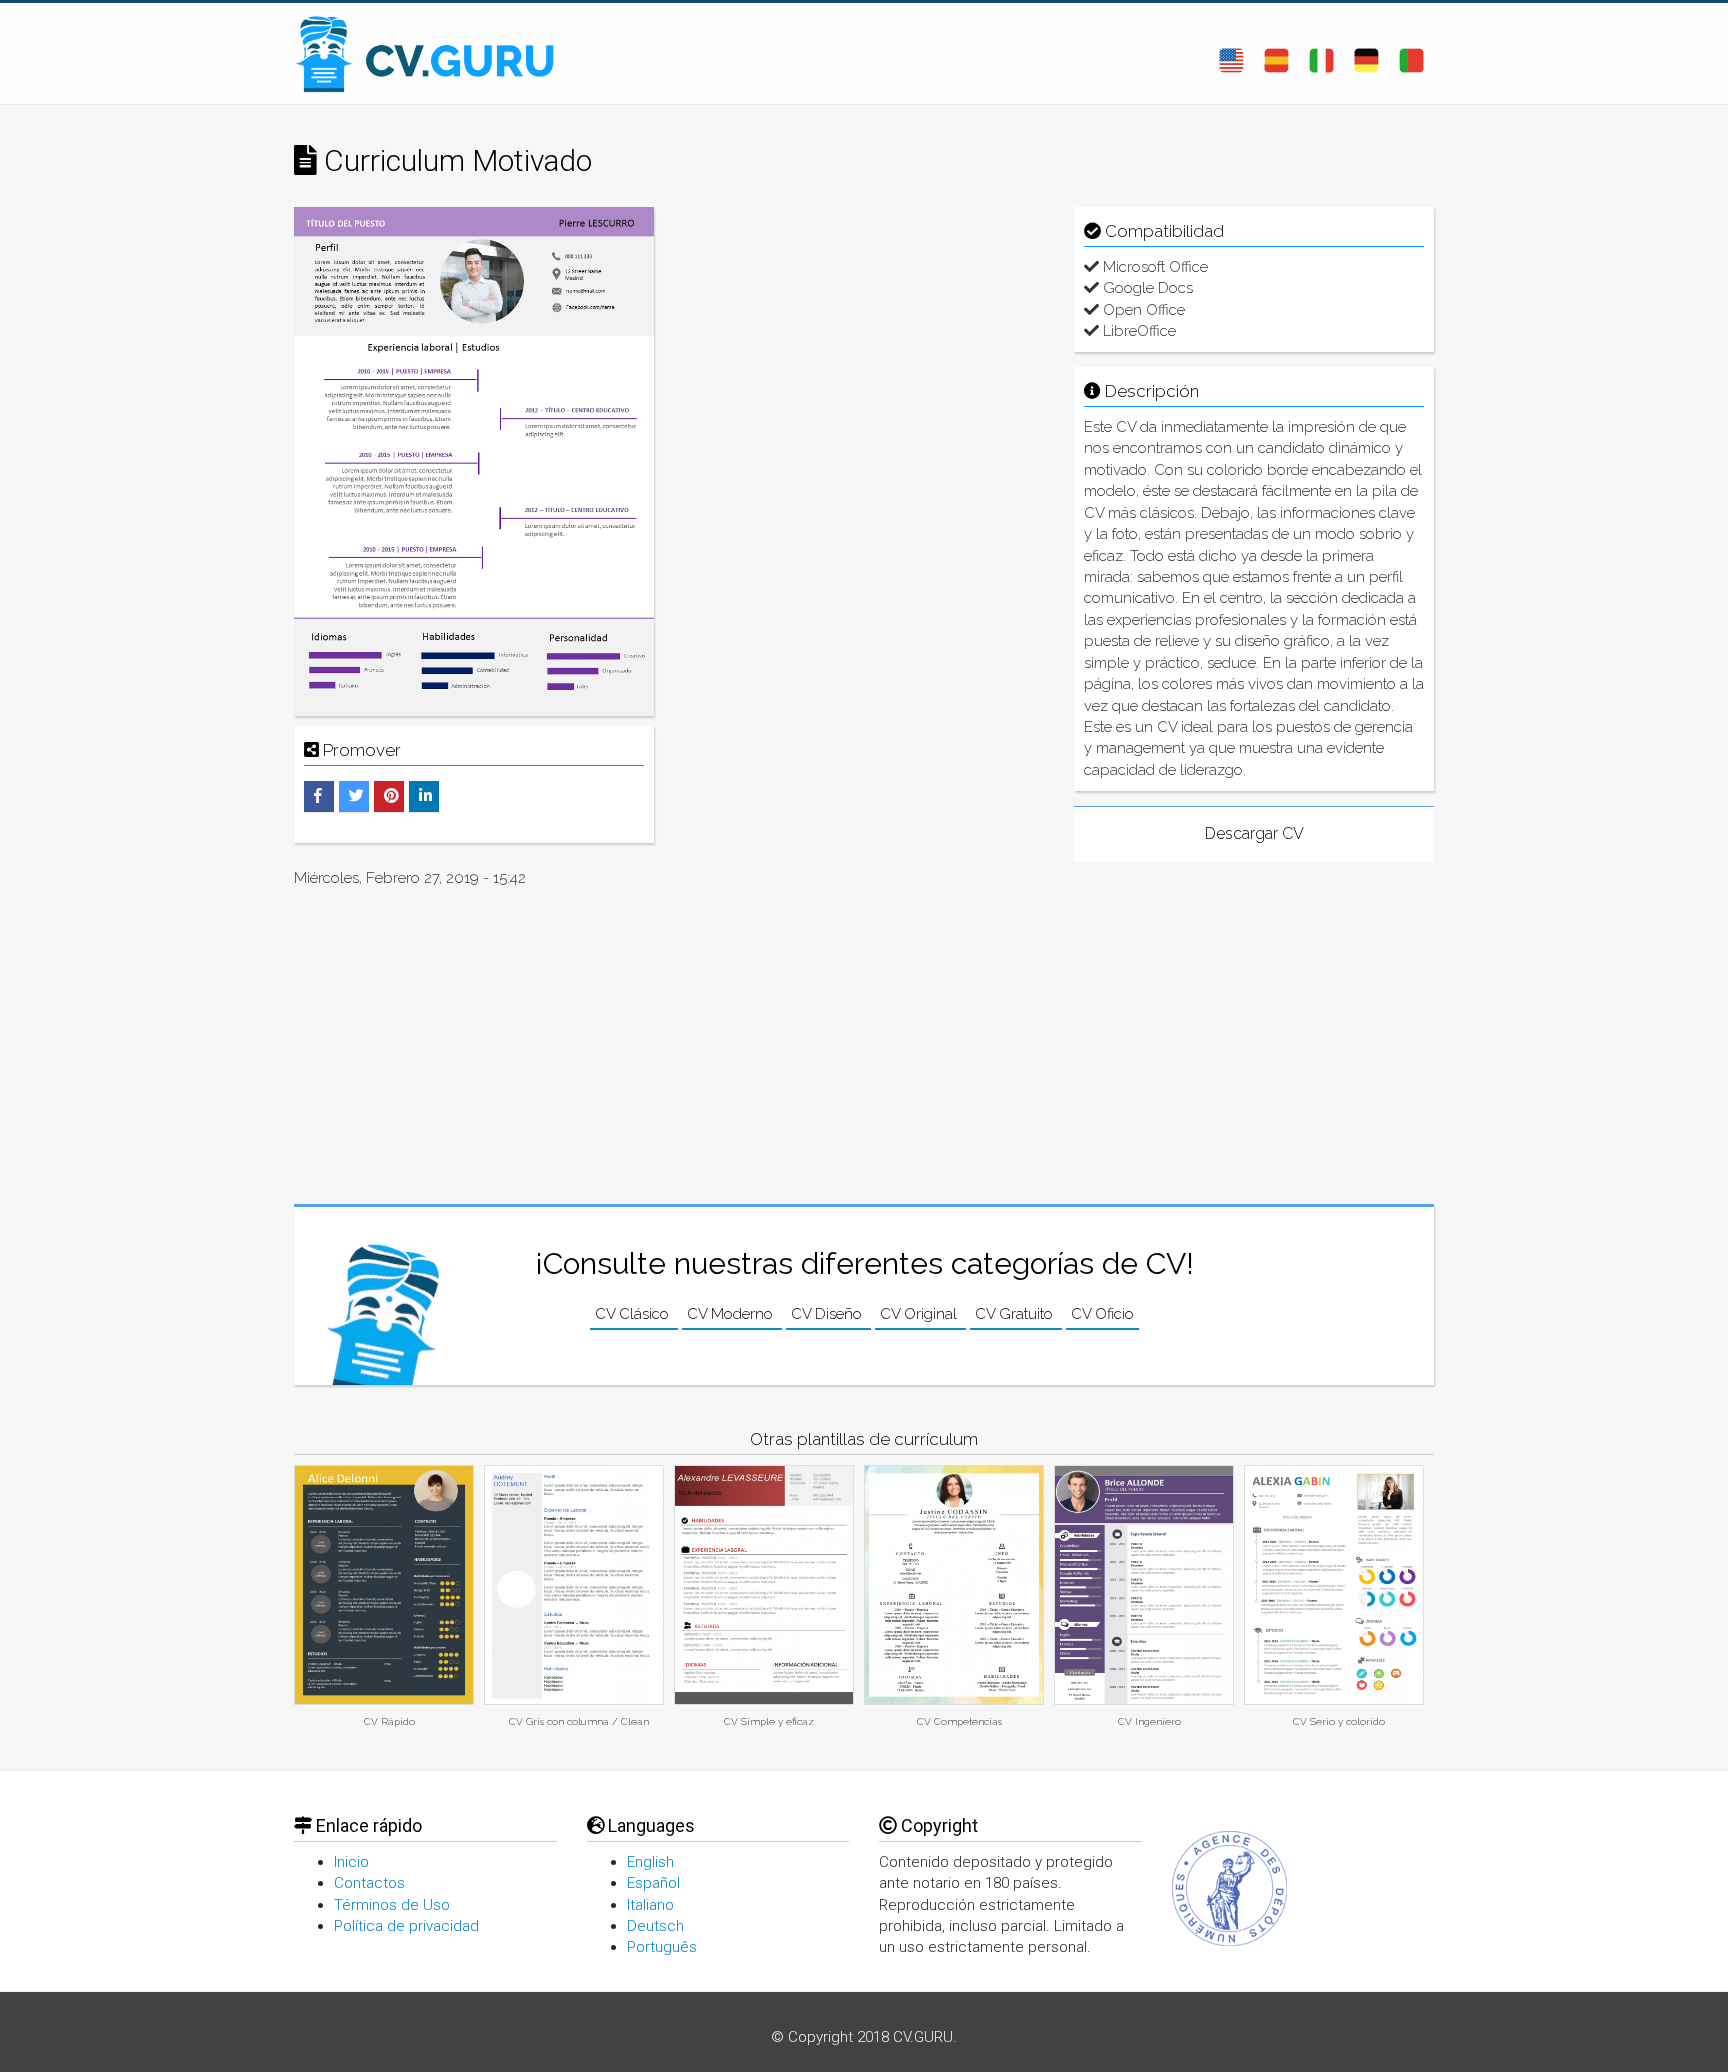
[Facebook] (318, 796)
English (650, 1862)
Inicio (351, 1862)
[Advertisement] (864, 347)
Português (662, 1947)
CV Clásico (634, 1314)
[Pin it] (391, 796)
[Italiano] (1321, 53)
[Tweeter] (356, 796)
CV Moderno (732, 1314)
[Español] (1276, 53)
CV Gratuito (1016, 1314)
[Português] (1411, 53)
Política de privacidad (406, 1926)
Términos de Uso (392, 1905)
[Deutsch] (1366, 53)
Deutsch (655, 1926)
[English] (1231, 53)
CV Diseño (828, 1314)
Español (653, 1883)
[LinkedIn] (425, 796)
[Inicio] (434, 53)
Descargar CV (1254, 833)
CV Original (920, 1314)
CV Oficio (1102, 1314)
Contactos (369, 1883)
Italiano (650, 1905)
